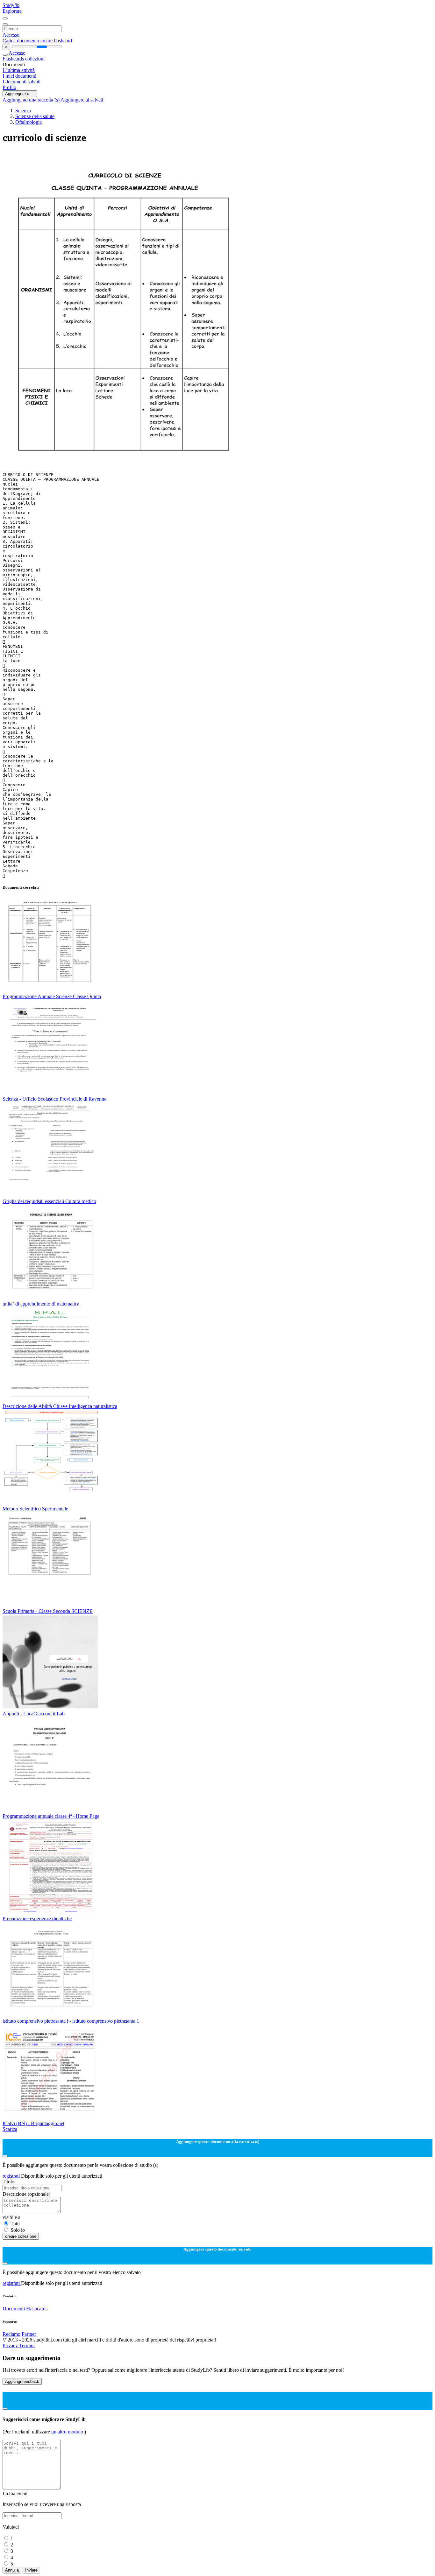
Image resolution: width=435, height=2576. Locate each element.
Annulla (12, 2570)
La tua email (15, 2493)
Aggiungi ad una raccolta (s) (32, 100)
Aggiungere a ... (20, 94)
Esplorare (12, 11)
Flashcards (14, 59)
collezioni (35, 59)
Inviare (31, 2570)
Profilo (9, 87)
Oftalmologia (29, 122)
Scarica (10, 2129)
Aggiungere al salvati (82, 100)
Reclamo (11, 2334)
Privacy (11, 2345)
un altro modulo (68, 2432)
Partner (29, 2334)
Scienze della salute (35, 116)
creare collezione (21, 2236)
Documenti (14, 2309)
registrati (12, 2176)
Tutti (15, 2224)
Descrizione (26, 2194)
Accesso (11, 35)
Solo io (18, 2230)
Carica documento (21, 41)
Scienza (23, 111)
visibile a (11, 2217)
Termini (27, 2345)
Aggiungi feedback (22, 2381)
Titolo (8, 2182)
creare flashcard (56, 41)
